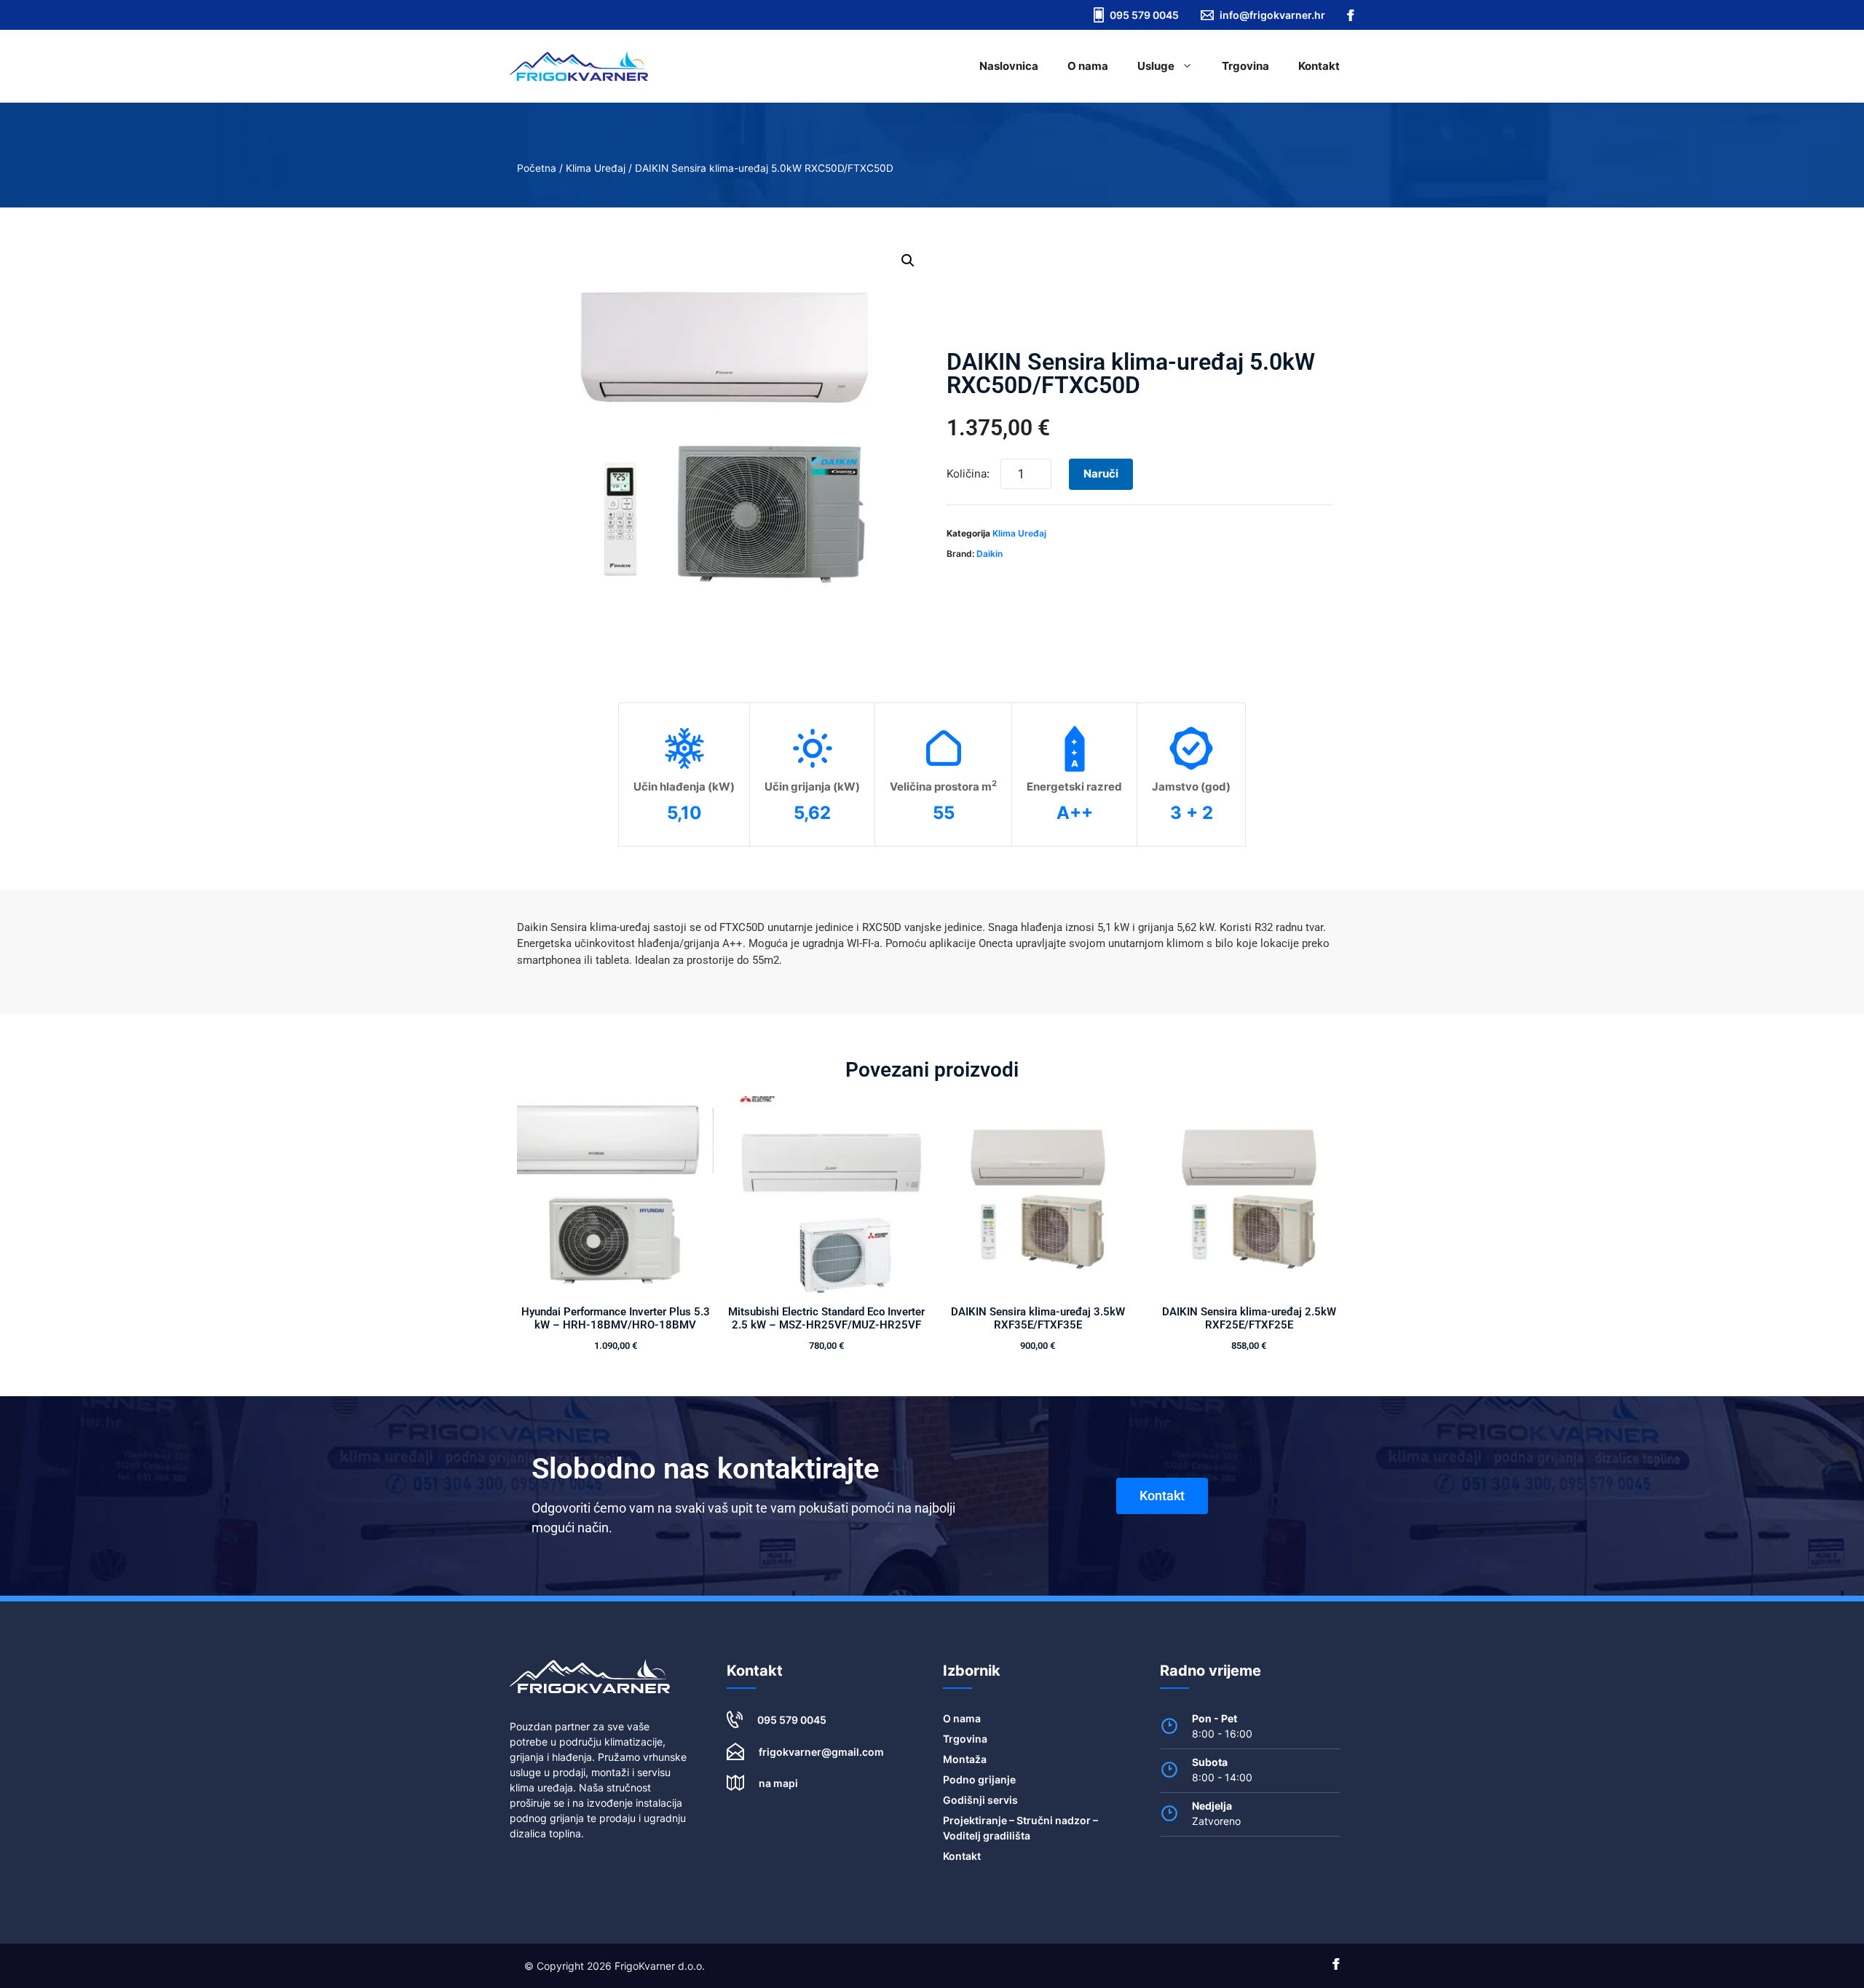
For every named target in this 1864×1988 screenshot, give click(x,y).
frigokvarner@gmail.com (821, 1752)
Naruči (1101, 474)
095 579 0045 (792, 1720)
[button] (908, 261)
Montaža (965, 1759)
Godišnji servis (980, 1800)
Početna (537, 168)
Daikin (990, 554)
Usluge (1156, 66)
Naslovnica (1009, 66)
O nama (1088, 66)
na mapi (778, 1783)
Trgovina (1245, 66)
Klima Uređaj (596, 168)
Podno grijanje (979, 1779)
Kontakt (1319, 66)
